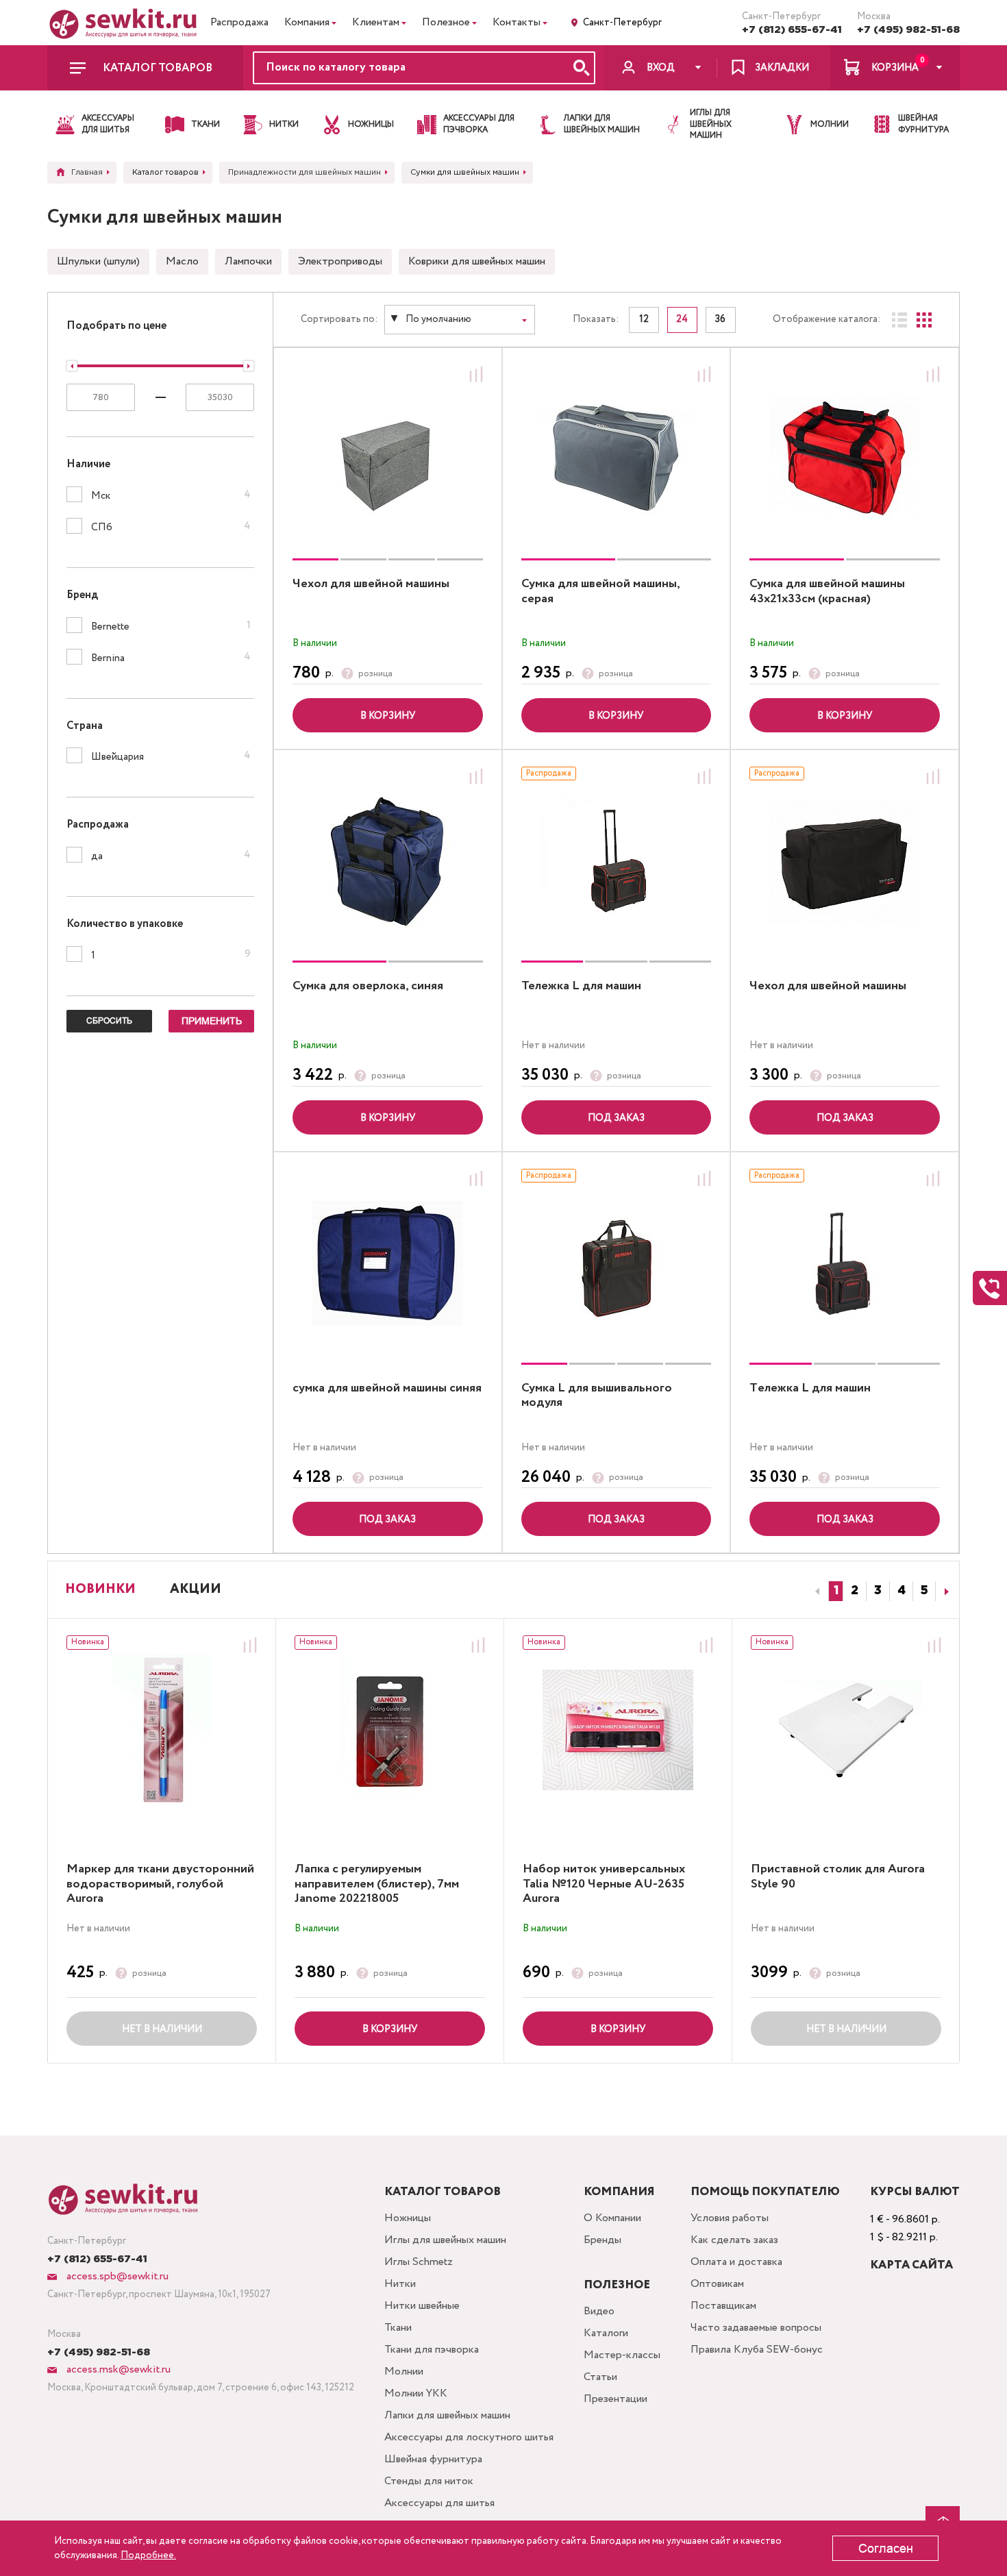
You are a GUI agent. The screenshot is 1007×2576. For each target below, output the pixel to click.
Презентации (616, 2399)
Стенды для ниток (429, 2481)
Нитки (400, 2284)
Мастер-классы (622, 2355)
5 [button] (924, 1591)
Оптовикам (717, 2284)
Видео (599, 2311)
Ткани (398, 2328)
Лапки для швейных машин (447, 2415)
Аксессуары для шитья (439, 2503)
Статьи (600, 2377)
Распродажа (239, 22)
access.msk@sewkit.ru (117, 2369)
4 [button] (902, 1591)
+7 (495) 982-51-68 (908, 30)
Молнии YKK (416, 2393)
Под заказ (616, 1118)
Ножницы (408, 2218)
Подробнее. (148, 2555)
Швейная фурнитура (433, 2459)
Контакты (517, 22)
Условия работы (730, 2218)
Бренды (602, 2240)
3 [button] (878, 1591)
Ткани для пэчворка (432, 2350)
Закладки (782, 68)
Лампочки (248, 261)
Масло (182, 261)
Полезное (446, 22)
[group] (388, 459)
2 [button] (855, 1591)
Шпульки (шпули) (98, 261)
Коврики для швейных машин (477, 261)
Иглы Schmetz (419, 2262)
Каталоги (606, 2333)
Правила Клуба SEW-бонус (757, 2350)
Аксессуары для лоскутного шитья (469, 2437)
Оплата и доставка (736, 2262)
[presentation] (815, 1592)
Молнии (404, 2371)
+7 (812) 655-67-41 (792, 30)
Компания (307, 22)
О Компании (612, 2218)
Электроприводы (340, 261)
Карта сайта (911, 2265)
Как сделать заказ (734, 2240)
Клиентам (376, 22)
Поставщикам (723, 2306)
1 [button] (836, 1591)
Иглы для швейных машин (445, 2240)
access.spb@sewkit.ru (116, 2276)
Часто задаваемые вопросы (756, 2328)
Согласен (886, 2549)
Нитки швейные (422, 2306)
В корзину (388, 716)
